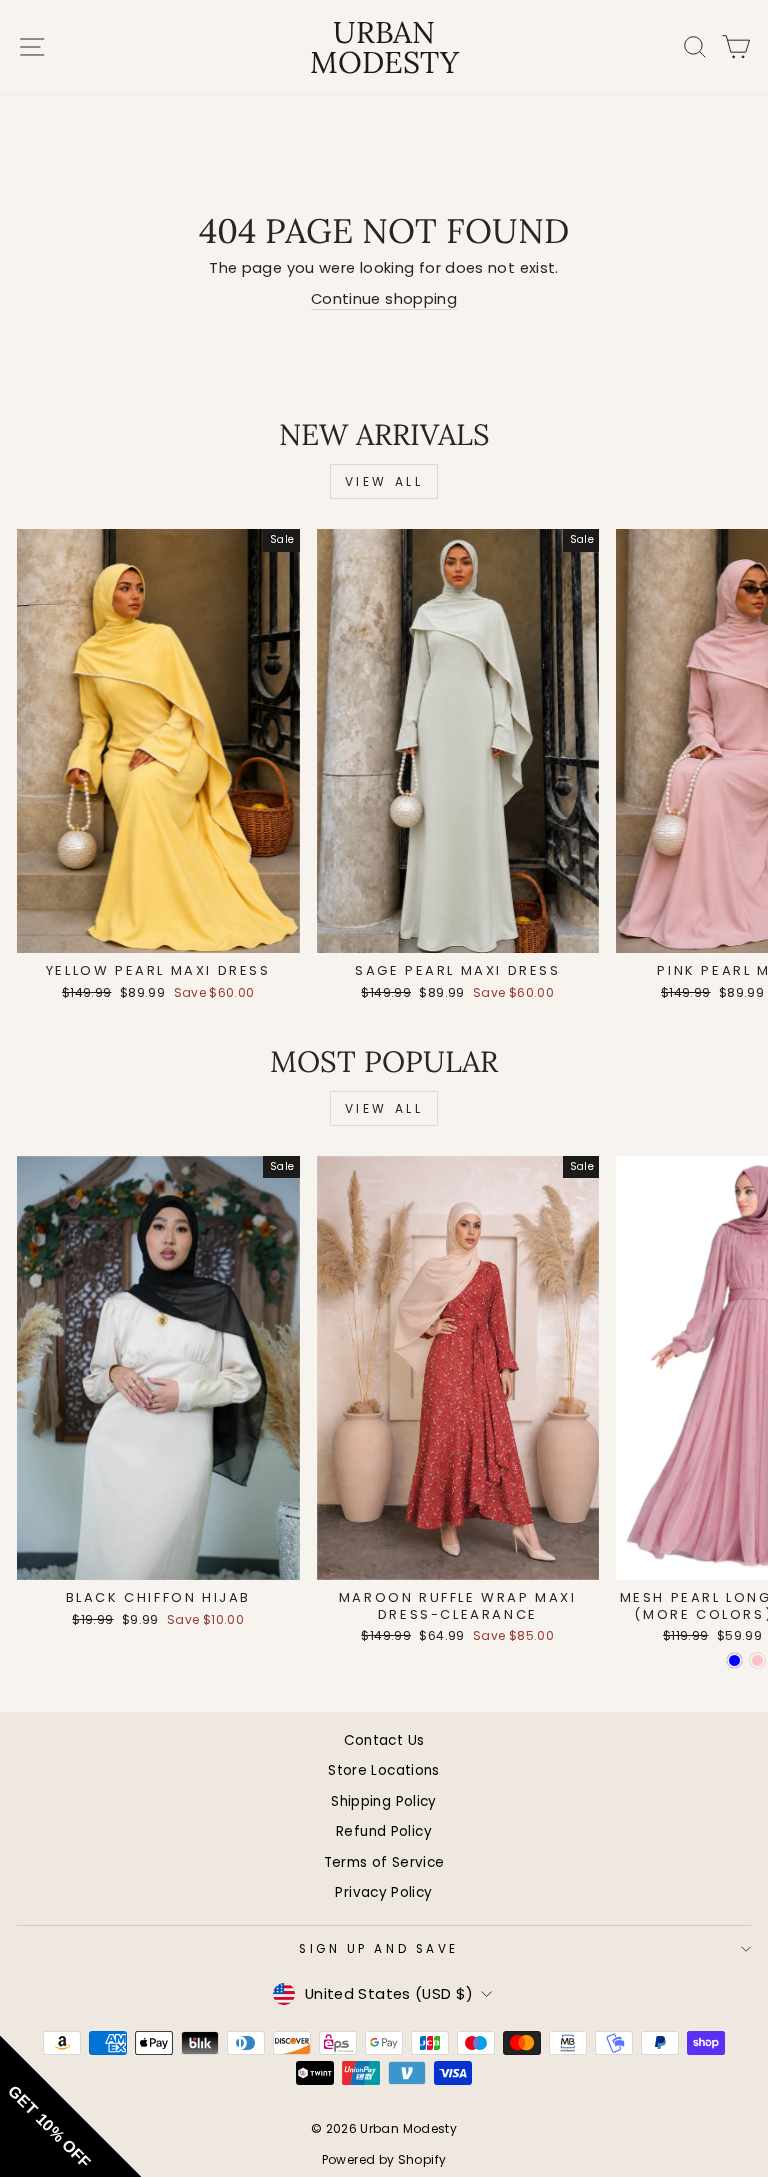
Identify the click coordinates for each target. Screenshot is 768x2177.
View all (384, 481)
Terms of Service (384, 1862)
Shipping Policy (384, 1801)
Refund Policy (384, 1831)
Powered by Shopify (384, 2159)
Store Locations (384, 1770)
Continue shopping (384, 299)
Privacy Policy (383, 1892)
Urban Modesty (384, 47)
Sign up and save (379, 1949)
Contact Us (384, 1740)
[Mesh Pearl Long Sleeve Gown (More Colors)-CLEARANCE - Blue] (734, 1660)
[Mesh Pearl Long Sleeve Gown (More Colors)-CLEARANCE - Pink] (757, 1660)
